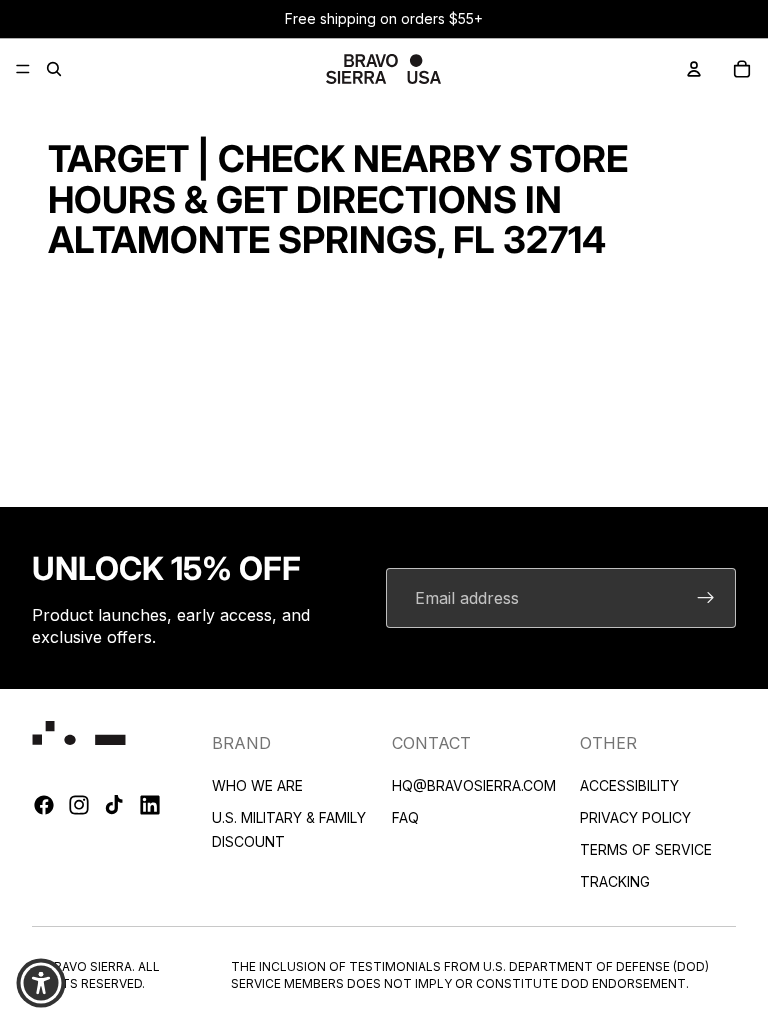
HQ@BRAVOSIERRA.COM (474, 784)
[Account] (694, 69)
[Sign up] (706, 598)
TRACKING (615, 880)
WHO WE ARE (257, 784)
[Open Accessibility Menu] (41, 983)
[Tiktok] (114, 805)
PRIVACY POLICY (635, 816)
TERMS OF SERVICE (646, 848)
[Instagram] (79, 805)
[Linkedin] (150, 805)
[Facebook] (44, 805)
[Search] (54, 69)
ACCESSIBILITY (629, 784)
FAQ (405, 816)
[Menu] (23, 69)
